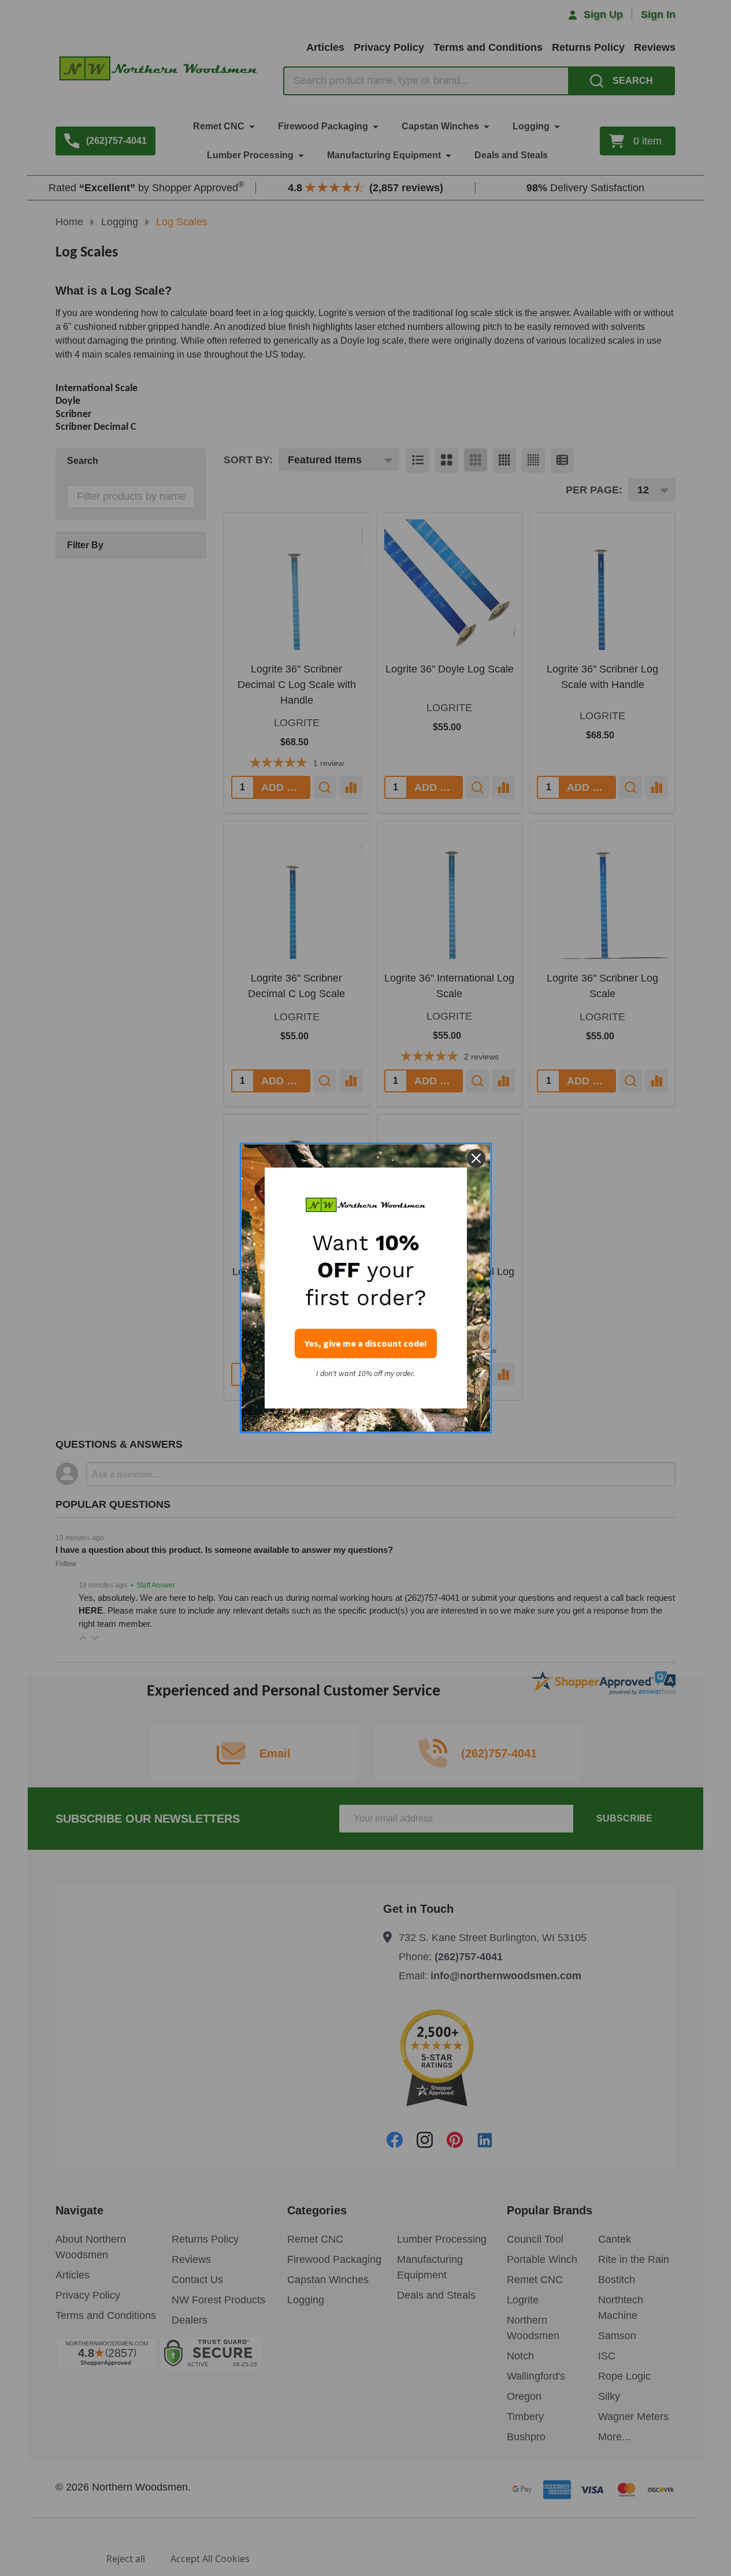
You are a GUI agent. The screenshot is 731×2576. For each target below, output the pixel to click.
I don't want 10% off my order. (365, 1374)
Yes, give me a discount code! (366, 1343)
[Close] (476, 1158)
